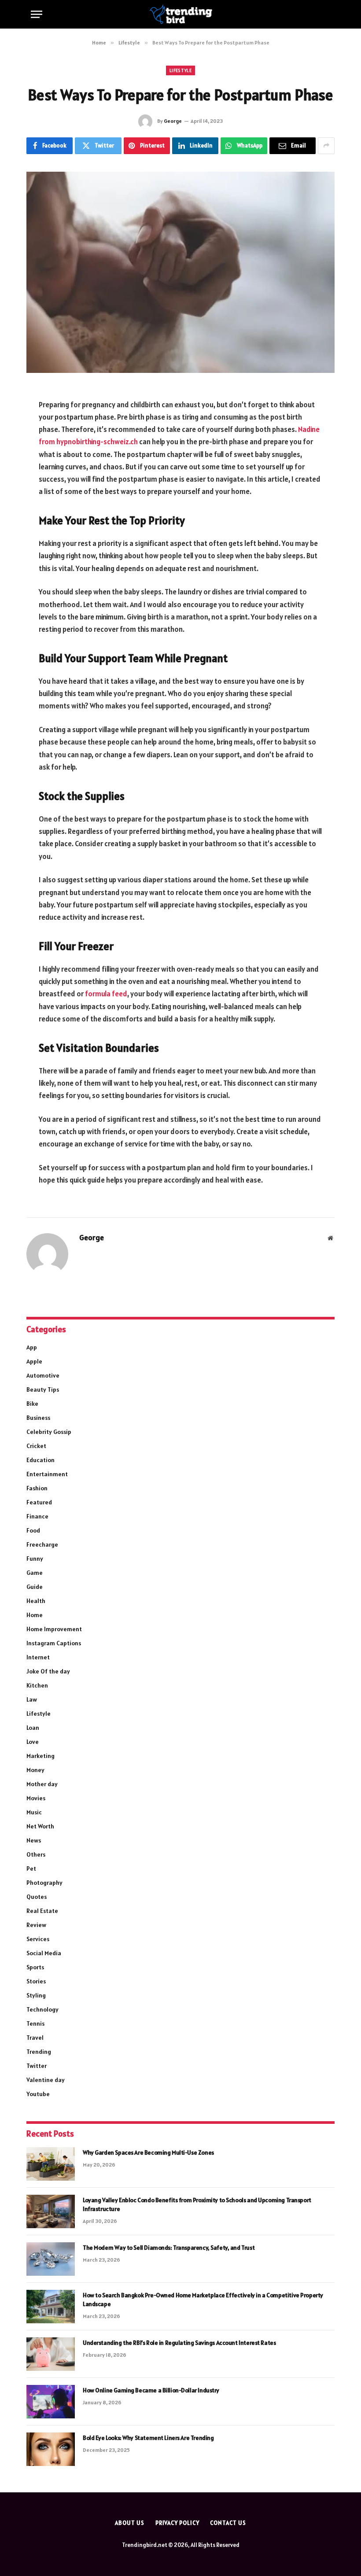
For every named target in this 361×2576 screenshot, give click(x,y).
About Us (129, 2523)
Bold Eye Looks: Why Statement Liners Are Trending (148, 2438)
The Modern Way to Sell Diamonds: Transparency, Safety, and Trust (169, 2248)
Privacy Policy (177, 2523)
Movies (36, 1798)
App (32, 1347)
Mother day (42, 1784)
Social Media (44, 1953)
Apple (34, 1361)
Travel (35, 2038)
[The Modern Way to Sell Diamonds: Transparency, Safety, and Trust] (51, 2259)
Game (35, 1573)
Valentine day (46, 2080)
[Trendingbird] (181, 14)
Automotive (43, 1375)
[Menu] (37, 14)
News (34, 1840)
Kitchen (37, 1685)
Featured (39, 1502)
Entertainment (47, 1474)
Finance (37, 1516)
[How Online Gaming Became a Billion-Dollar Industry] (51, 2402)
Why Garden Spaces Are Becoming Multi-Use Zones (148, 2152)
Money (35, 1770)
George (173, 121)
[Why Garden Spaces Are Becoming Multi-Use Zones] (51, 2164)
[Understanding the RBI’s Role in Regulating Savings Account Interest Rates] (51, 2354)
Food (33, 1530)
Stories (36, 1981)
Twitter (37, 2066)
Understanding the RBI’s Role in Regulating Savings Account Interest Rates (179, 2343)
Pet (31, 1868)
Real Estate (42, 1911)
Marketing (41, 1756)
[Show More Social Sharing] (326, 146)
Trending (39, 2052)
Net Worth (40, 1826)
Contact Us (228, 2523)
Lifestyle (180, 70)
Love (33, 1742)
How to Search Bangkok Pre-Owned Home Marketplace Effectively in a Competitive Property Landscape (203, 2300)
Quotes (37, 1897)
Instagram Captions (54, 1643)
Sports (35, 1967)
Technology (42, 2009)
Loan (33, 1728)
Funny (35, 1559)
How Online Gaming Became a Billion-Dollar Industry (151, 2390)
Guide (35, 1587)
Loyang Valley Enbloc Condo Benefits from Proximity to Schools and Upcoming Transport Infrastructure (197, 2204)
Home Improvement (54, 1629)
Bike (32, 1404)
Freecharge (42, 1544)
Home (35, 1615)
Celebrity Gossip (49, 1432)
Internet (38, 1657)
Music (34, 1812)
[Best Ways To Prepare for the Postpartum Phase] (180, 272)
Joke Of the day (48, 1671)
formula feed (106, 994)
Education (41, 1460)
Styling (36, 1995)
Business (38, 1418)
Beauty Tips (43, 1389)
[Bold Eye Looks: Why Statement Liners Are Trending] (51, 2449)
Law (32, 1699)
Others (36, 1854)
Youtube (38, 2094)
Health (36, 1601)
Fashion (37, 1488)
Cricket (36, 1446)
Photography (44, 1883)
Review (36, 1925)
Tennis (35, 2023)
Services (38, 1939)
